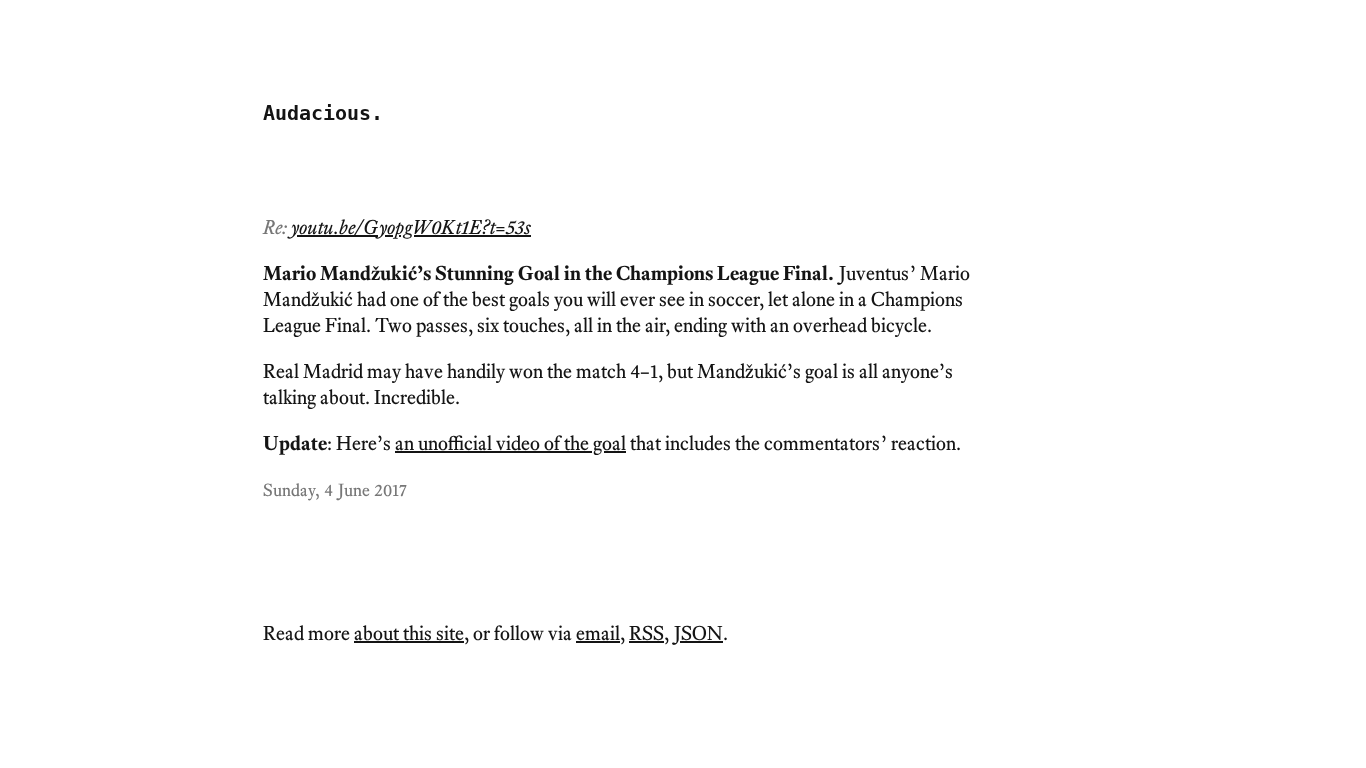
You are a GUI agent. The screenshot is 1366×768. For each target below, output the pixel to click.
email (598, 633)
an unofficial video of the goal (510, 443)
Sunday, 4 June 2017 (335, 489)
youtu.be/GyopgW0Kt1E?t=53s (411, 227)
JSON (698, 633)
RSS (646, 633)
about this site (409, 633)
